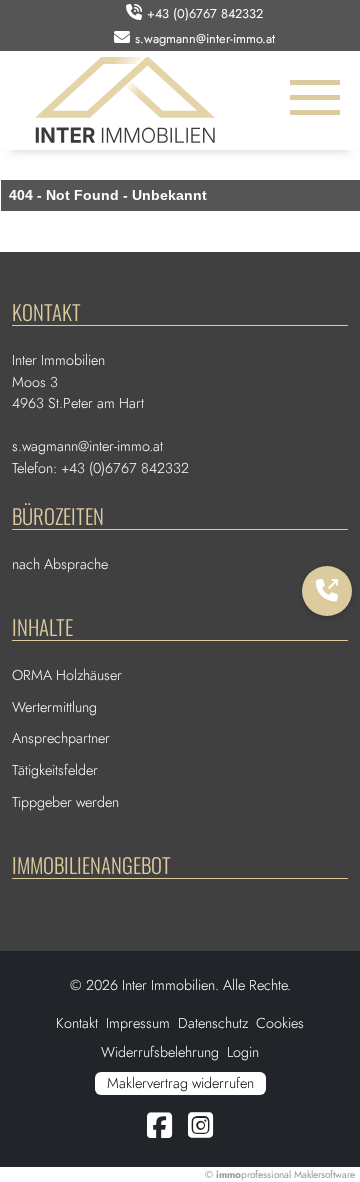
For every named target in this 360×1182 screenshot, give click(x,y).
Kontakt (77, 1023)
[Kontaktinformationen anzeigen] (327, 591)
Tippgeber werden (65, 802)
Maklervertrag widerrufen (180, 1083)
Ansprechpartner (61, 738)
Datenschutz (213, 1023)
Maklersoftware (324, 1174)
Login (243, 1052)
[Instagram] (200, 1131)
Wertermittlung (54, 707)
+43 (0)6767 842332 (205, 13)
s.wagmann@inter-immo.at (205, 38)
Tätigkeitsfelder (55, 770)
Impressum (138, 1023)
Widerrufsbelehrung (160, 1052)
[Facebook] (159, 1131)
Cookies (280, 1023)
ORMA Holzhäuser (67, 675)
